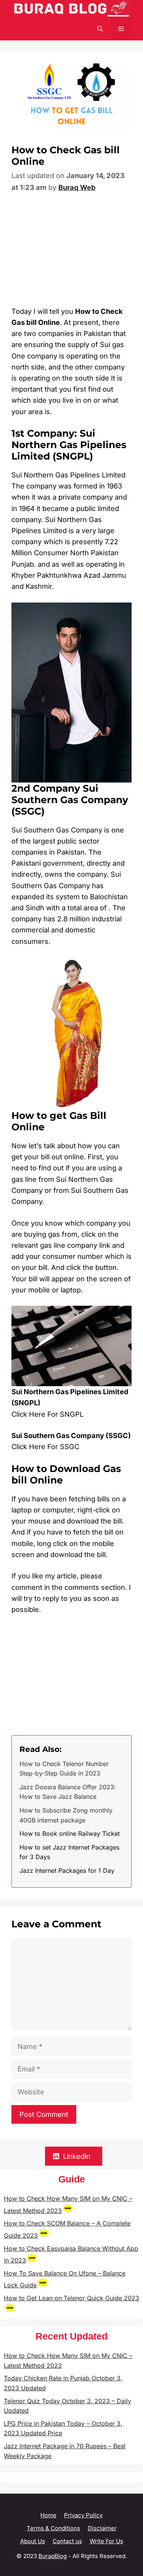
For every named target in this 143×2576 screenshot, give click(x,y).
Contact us (67, 2541)
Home (48, 2515)
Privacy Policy (83, 2515)
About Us (33, 2541)
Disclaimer (102, 2528)
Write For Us (106, 2541)
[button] (100, 29)
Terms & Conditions (53, 2528)
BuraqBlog (53, 2556)
